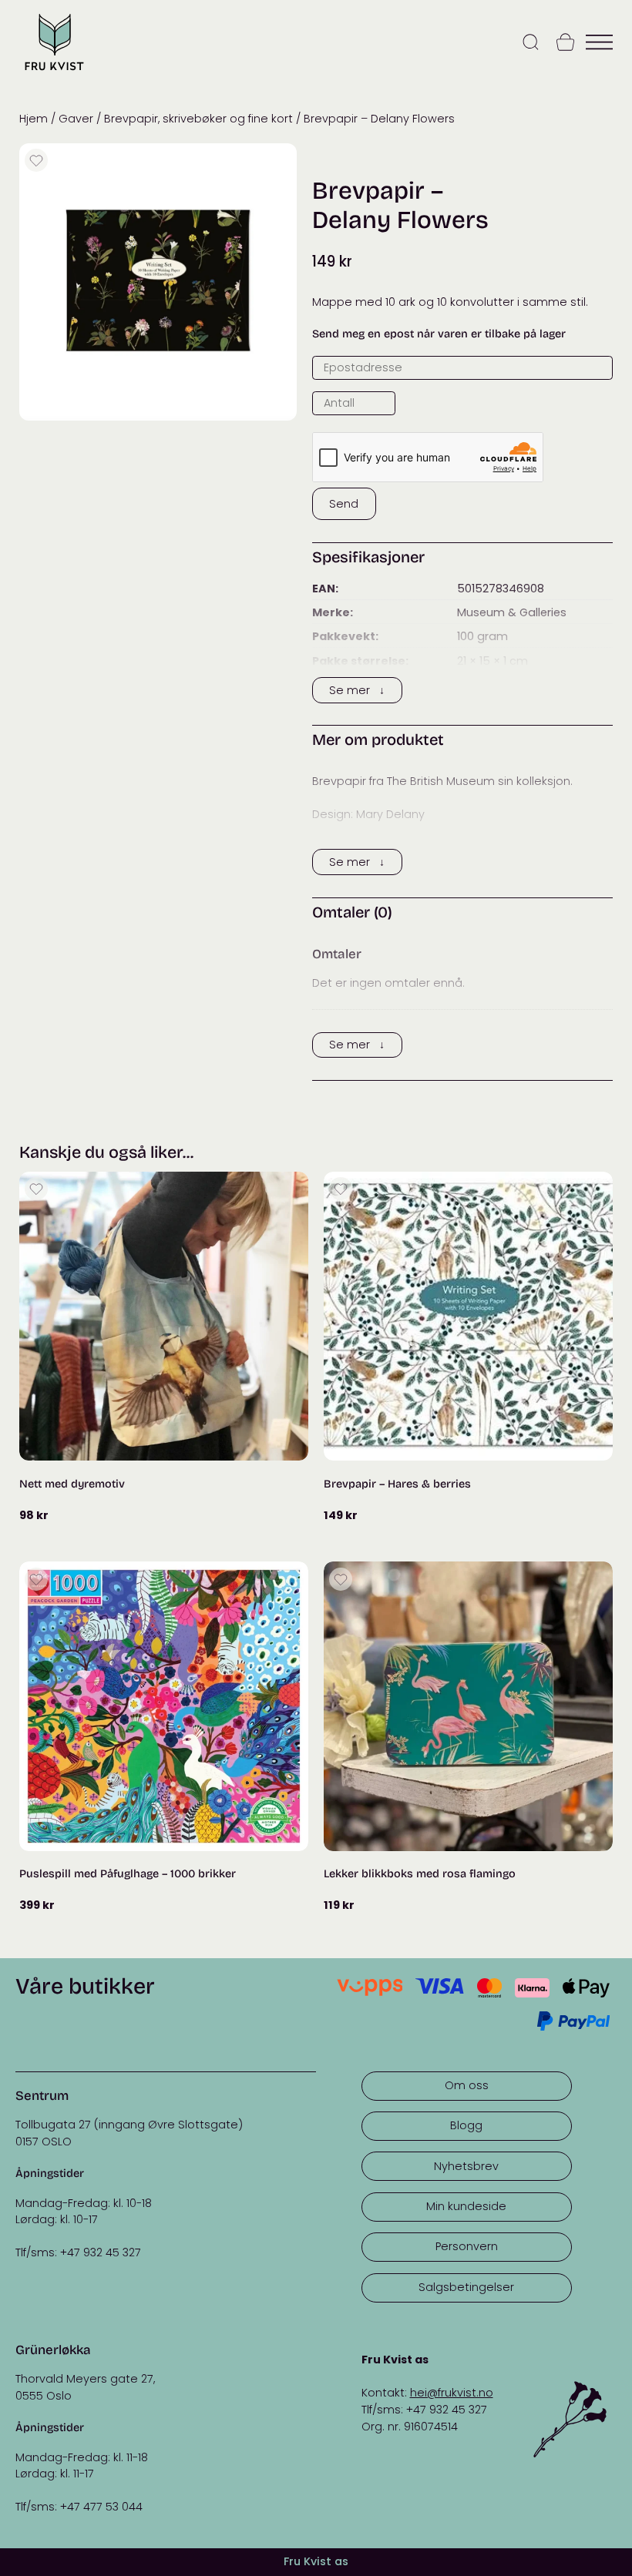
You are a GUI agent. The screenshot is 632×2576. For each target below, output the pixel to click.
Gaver (76, 119)
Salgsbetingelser (466, 2287)
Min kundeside (466, 2206)
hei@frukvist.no (452, 2393)
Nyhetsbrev (466, 2166)
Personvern (467, 2246)
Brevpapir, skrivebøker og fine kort (198, 119)
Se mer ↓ (357, 690)
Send (344, 504)
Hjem (34, 119)
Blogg (466, 2125)
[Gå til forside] (54, 72)
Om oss (467, 2085)
